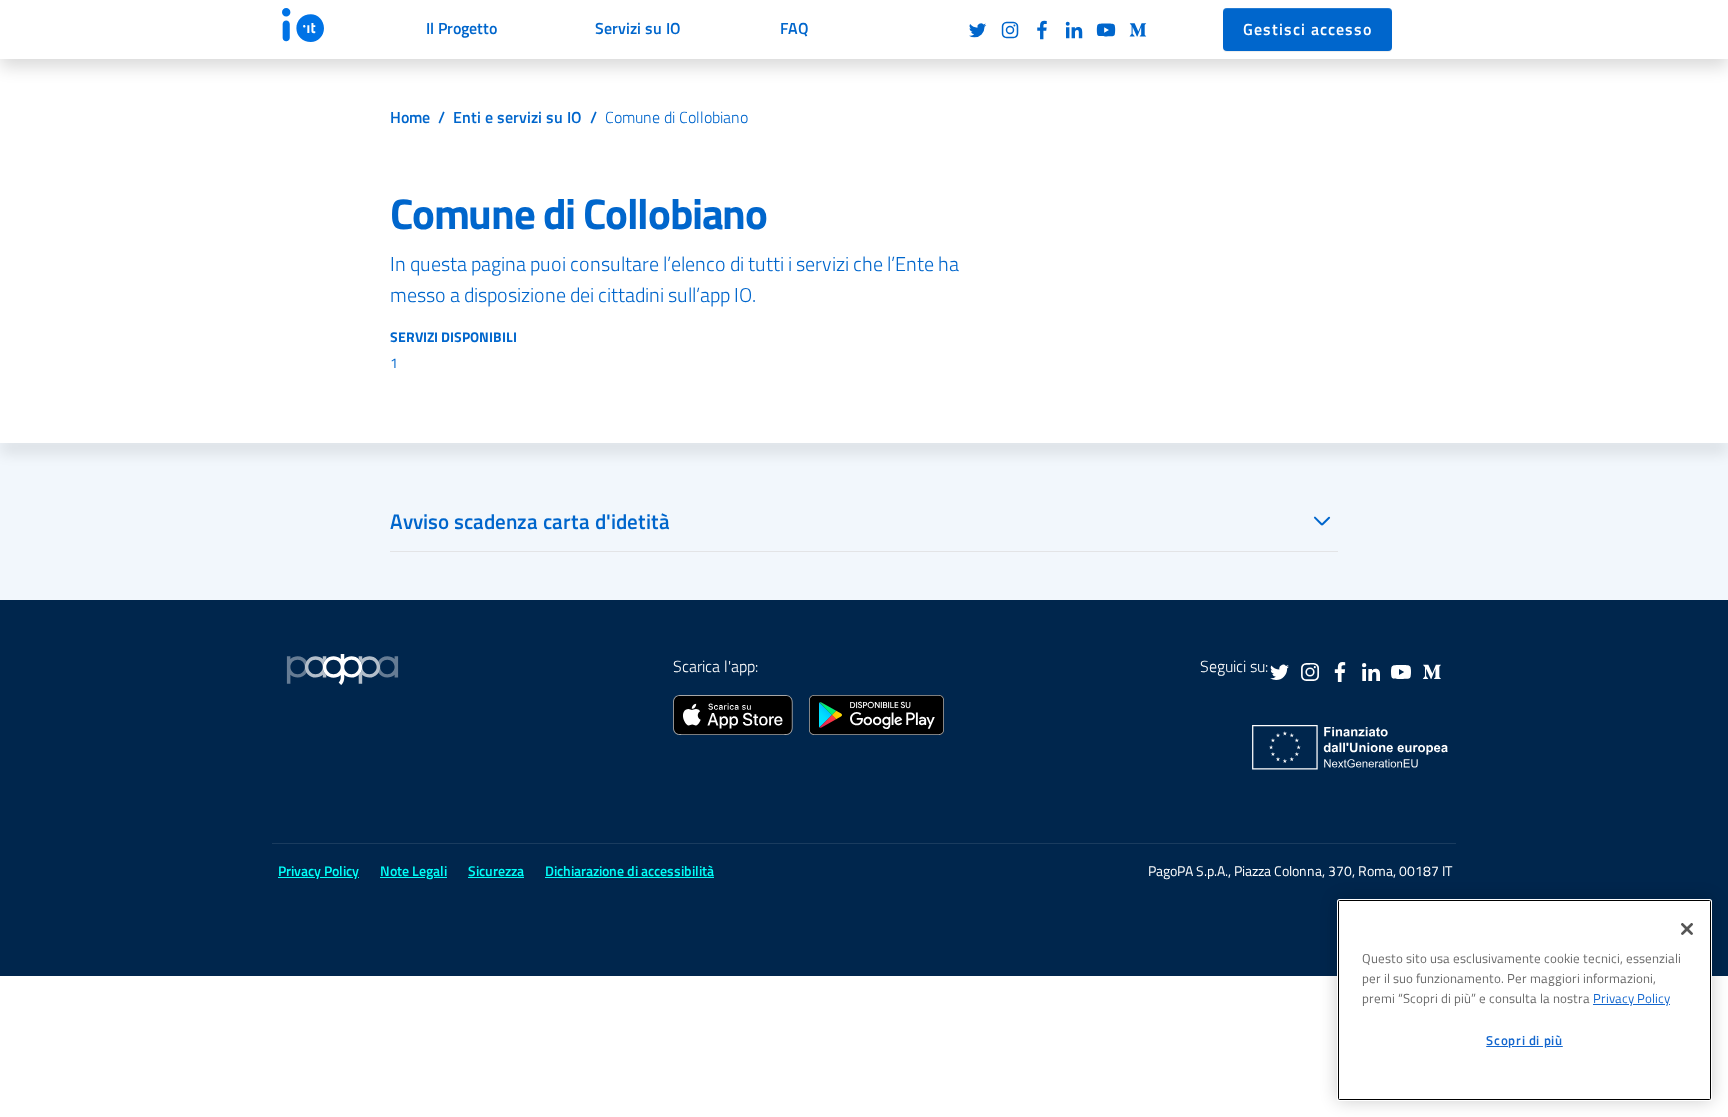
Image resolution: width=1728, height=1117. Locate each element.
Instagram (1010, 30)
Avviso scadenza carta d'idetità (530, 521)
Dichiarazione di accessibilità (629, 870)
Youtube (1106, 30)
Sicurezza (496, 870)
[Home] (321, 25)
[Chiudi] (1687, 929)
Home (410, 117)
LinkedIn (1074, 30)
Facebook (1042, 30)
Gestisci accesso (1307, 29)
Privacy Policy (1631, 998)
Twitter (978, 30)
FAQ (794, 28)
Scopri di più (1524, 1040)
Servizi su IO (638, 28)
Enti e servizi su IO (517, 117)
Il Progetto (461, 28)
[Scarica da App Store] (733, 713)
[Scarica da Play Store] (876, 713)
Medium (1138, 30)
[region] (1524, 1000)
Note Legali (413, 870)
